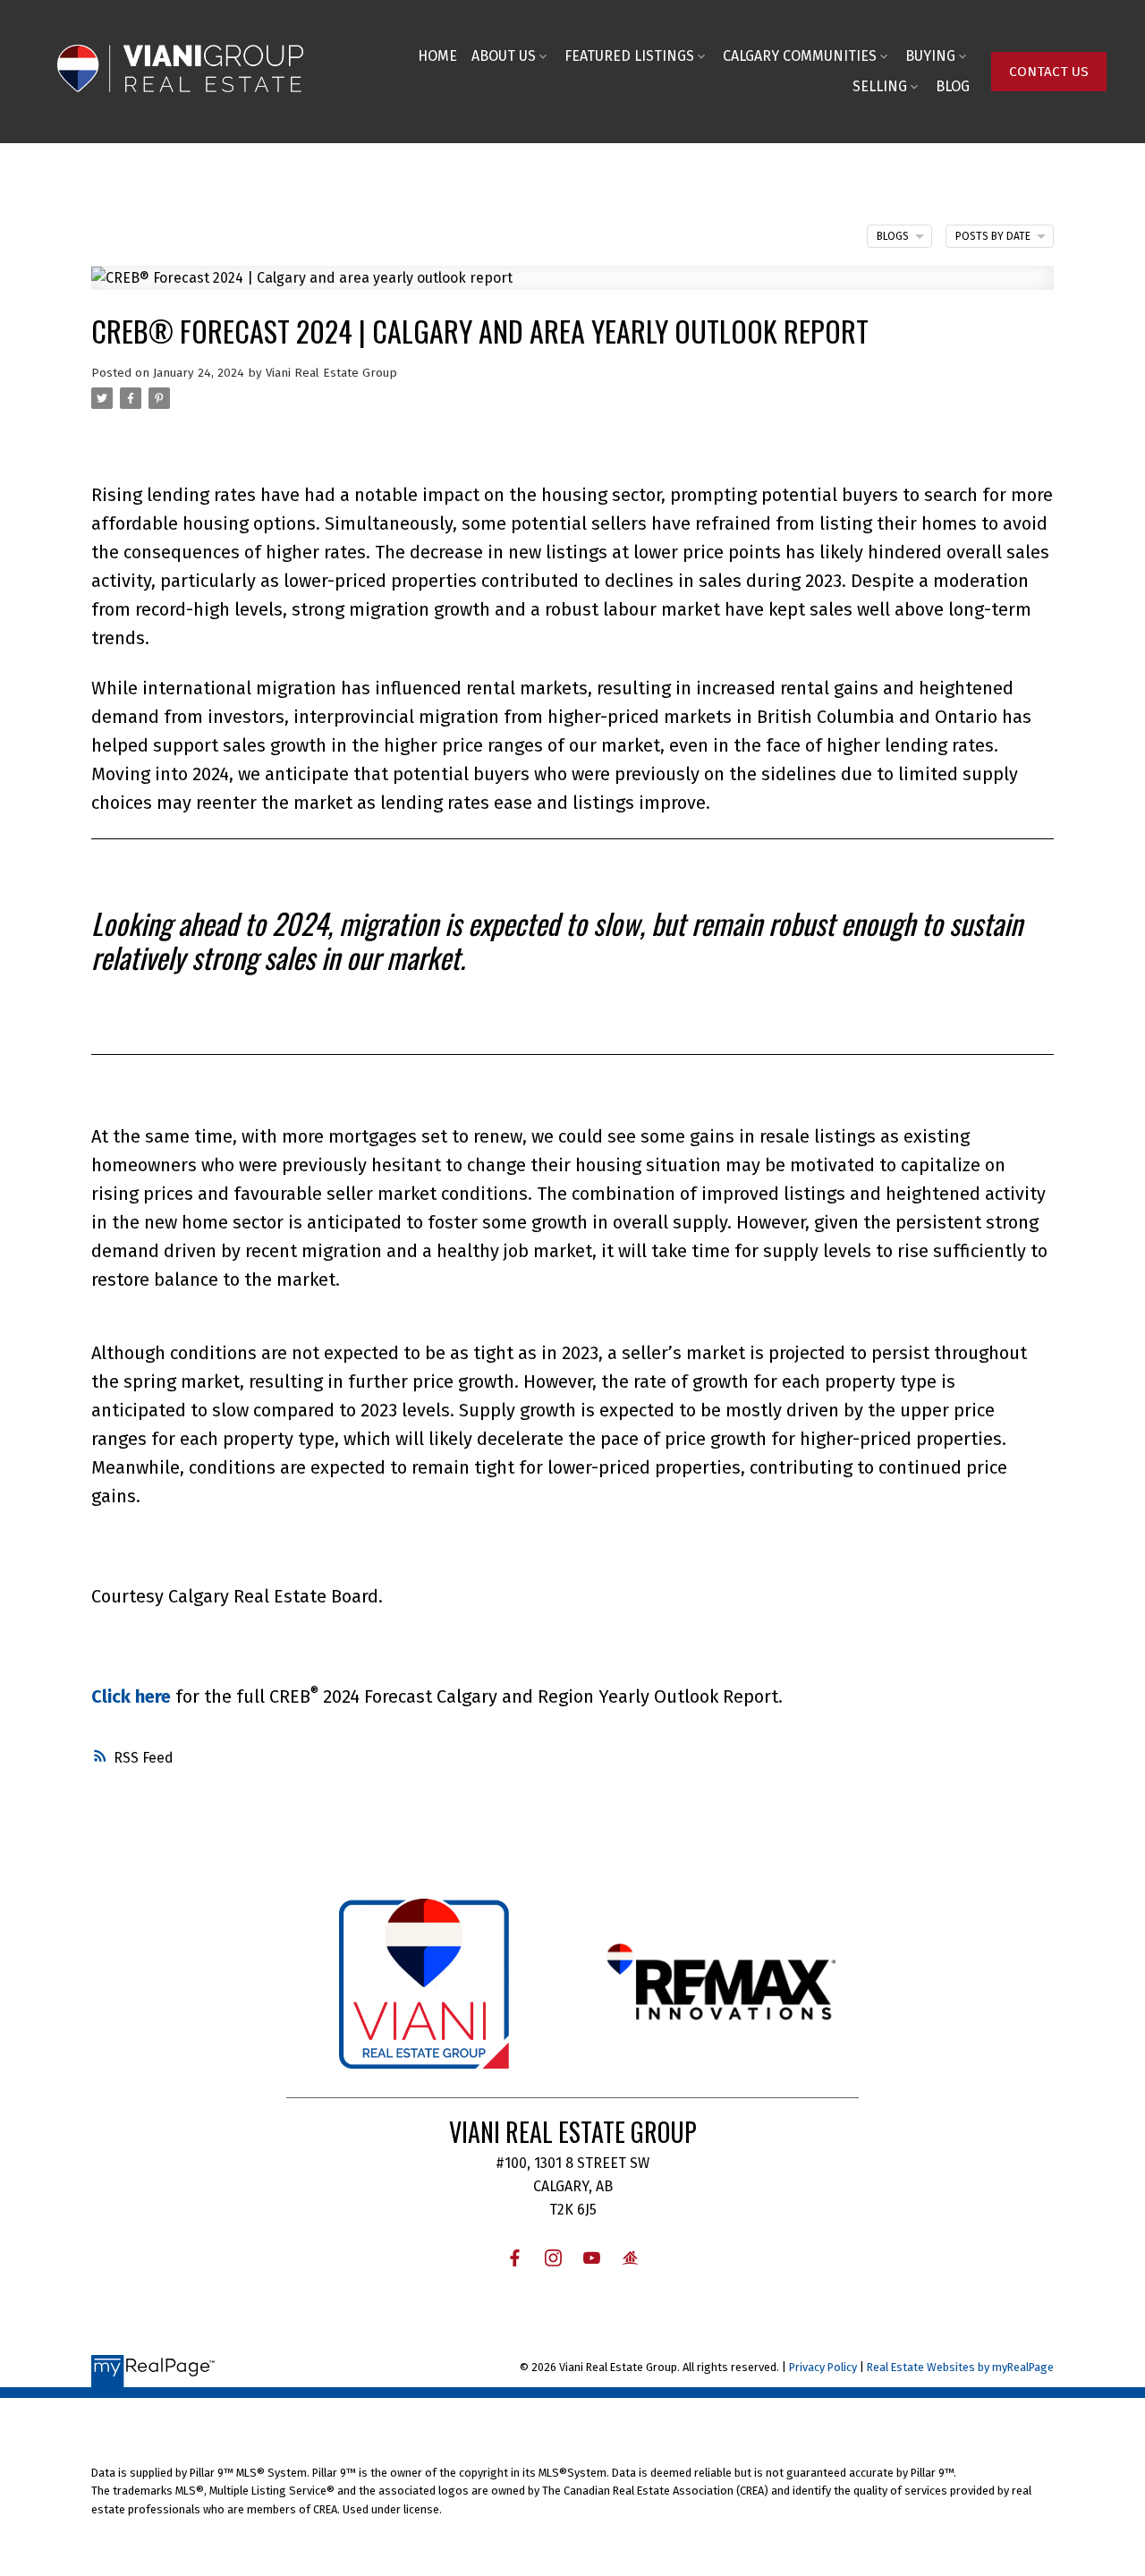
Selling (880, 86)
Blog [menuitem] (953, 86)
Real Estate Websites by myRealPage (960, 2367)
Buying (930, 56)
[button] (1049, 72)
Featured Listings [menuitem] (629, 56)
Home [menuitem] (437, 56)
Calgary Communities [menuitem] (800, 56)
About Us (504, 56)
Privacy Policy (823, 2367)
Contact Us (1049, 72)
